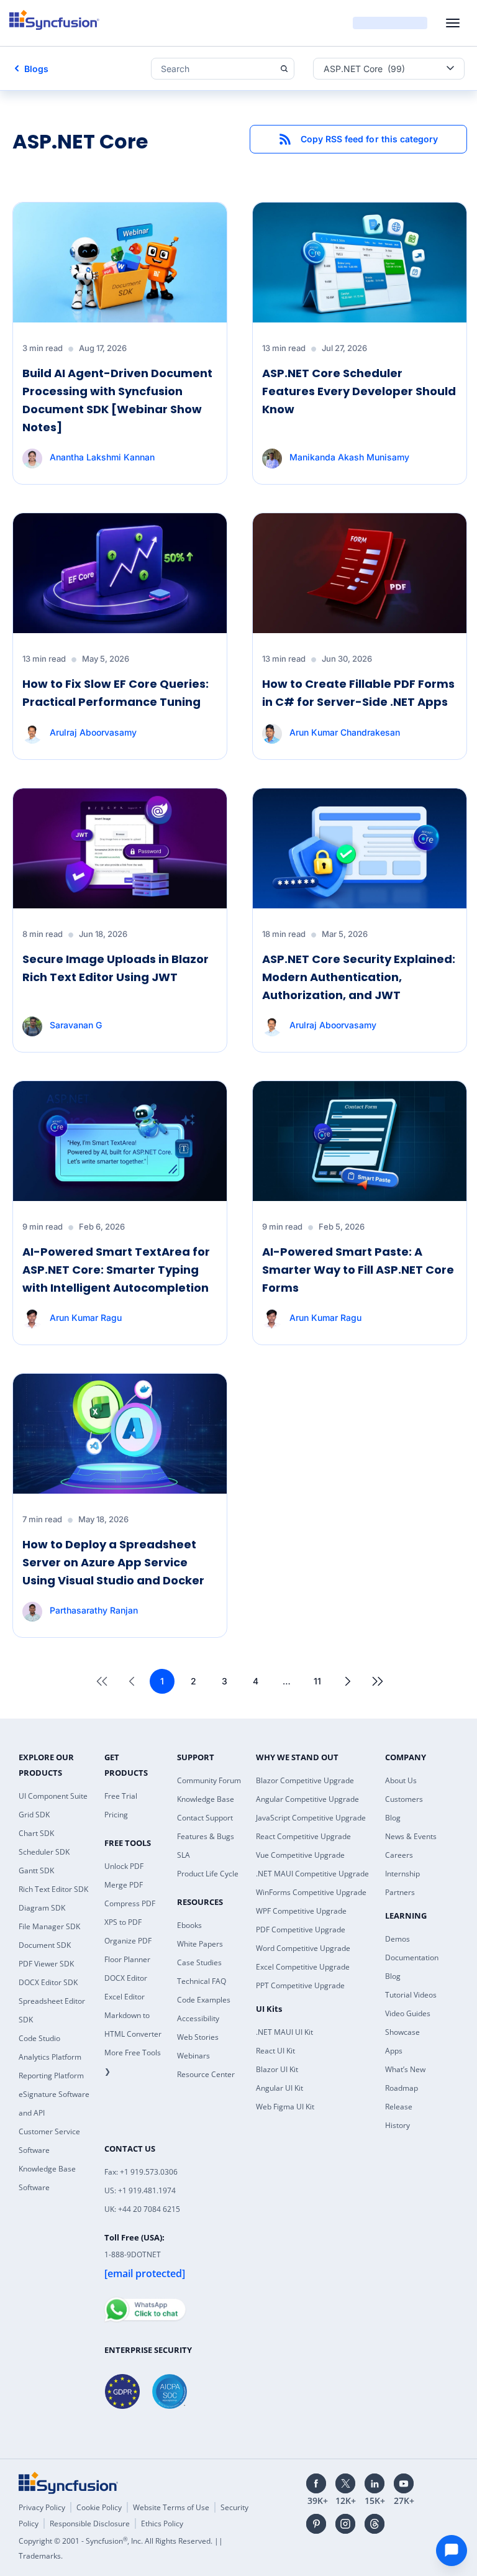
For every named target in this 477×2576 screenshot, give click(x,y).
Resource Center (206, 2074)
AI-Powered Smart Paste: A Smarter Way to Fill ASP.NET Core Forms (358, 1270)
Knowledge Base (206, 1799)
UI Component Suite (53, 1796)
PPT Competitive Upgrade (300, 1985)
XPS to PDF (123, 1922)
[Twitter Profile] (345, 2483)
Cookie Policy (99, 2507)
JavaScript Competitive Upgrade (311, 1818)
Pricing (116, 1815)
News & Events (411, 1836)
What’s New (405, 2069)
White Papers (200, 1944)
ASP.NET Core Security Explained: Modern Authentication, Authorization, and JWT (359, 977)
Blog (393, 1818)
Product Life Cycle (208, 1874)
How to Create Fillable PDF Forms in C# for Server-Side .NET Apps (358, 693)
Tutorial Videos (411, 1995)
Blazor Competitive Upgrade (305, 1780)
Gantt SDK (36, 1870)
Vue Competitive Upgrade (300, 1855)
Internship (402, 1874)
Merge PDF (124, 1885)
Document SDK (45, 1945)
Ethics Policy (162, 2523)
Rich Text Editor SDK (53, 1889)
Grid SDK (34, 1815)
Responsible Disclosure (90, 2523)
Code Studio (39, 2038)
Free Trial (121, 1796)
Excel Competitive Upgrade (303, 1967)
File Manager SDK (49, 1926)
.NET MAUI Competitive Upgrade (312, 1874)
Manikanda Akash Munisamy (349, 457)
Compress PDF (130, 1903)
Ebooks (189, 1925)
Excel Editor (125, 1997)
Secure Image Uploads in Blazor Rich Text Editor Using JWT (116, 968)
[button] (358, 139)
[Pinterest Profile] (316, 2524)
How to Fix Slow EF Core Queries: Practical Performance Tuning (116, 693)
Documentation (412, 1957)
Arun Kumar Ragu (86, 1318)
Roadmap (402, 2088)
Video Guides (408, 2013)
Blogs (36, 69)
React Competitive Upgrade (303, 1836)
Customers (404, 1799)
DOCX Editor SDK (48, 1982)
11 (317, 1681)
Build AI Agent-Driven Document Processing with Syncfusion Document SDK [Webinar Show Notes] (117, 400)
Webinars (193, 2056)
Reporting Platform (51, 2076)
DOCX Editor (126, 1978)
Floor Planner (127, 1959)
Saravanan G (76, 1025)
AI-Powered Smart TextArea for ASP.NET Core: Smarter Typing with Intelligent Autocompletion (116, 1270)
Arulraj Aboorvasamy (93, 732)
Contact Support (205, 1818)
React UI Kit (275, 2051)
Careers (399, 1855)
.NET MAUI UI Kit (284, 2032)
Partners (400, 1892)
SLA (184, 1855)
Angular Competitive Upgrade (307, 1799)
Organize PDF (128, 1941)
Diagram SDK (42, 1908)
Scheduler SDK (44, 1852)
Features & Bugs (206, 1836)
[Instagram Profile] (345, 2524)
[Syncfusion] (68, 2483)
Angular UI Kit (279, 2088)
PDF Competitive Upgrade (301, 1930)
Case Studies (199, 1962)
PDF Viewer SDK (46, 1964)
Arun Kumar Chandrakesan (345, 732)
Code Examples (204, 2000)
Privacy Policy (42, 2507)
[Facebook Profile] (316, 2483)
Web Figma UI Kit (285, 2107)
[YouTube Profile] (404, 2483)
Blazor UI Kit (277, 2069)
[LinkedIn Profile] (375, 2483)
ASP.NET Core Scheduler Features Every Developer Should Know (359, 391)
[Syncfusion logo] (54, 20)
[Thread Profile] (375, 2524)
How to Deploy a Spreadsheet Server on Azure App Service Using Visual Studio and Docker (113, 1562)
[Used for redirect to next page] (348, 1681)
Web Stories (198, 2037)
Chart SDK (36, 1833)
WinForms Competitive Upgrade (311, 1892)
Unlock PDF (124, 1866)
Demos (397, 1939)
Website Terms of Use (171, 2507)
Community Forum (209, 1780)
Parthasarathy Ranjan (94, 1610)
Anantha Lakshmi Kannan (102, 457)
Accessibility (198, 2018)
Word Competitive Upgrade (303, 1948)
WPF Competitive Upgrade (301, 1911)
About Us (401, 1780)
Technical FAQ (202, 1981)
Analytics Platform (50, 2057)
